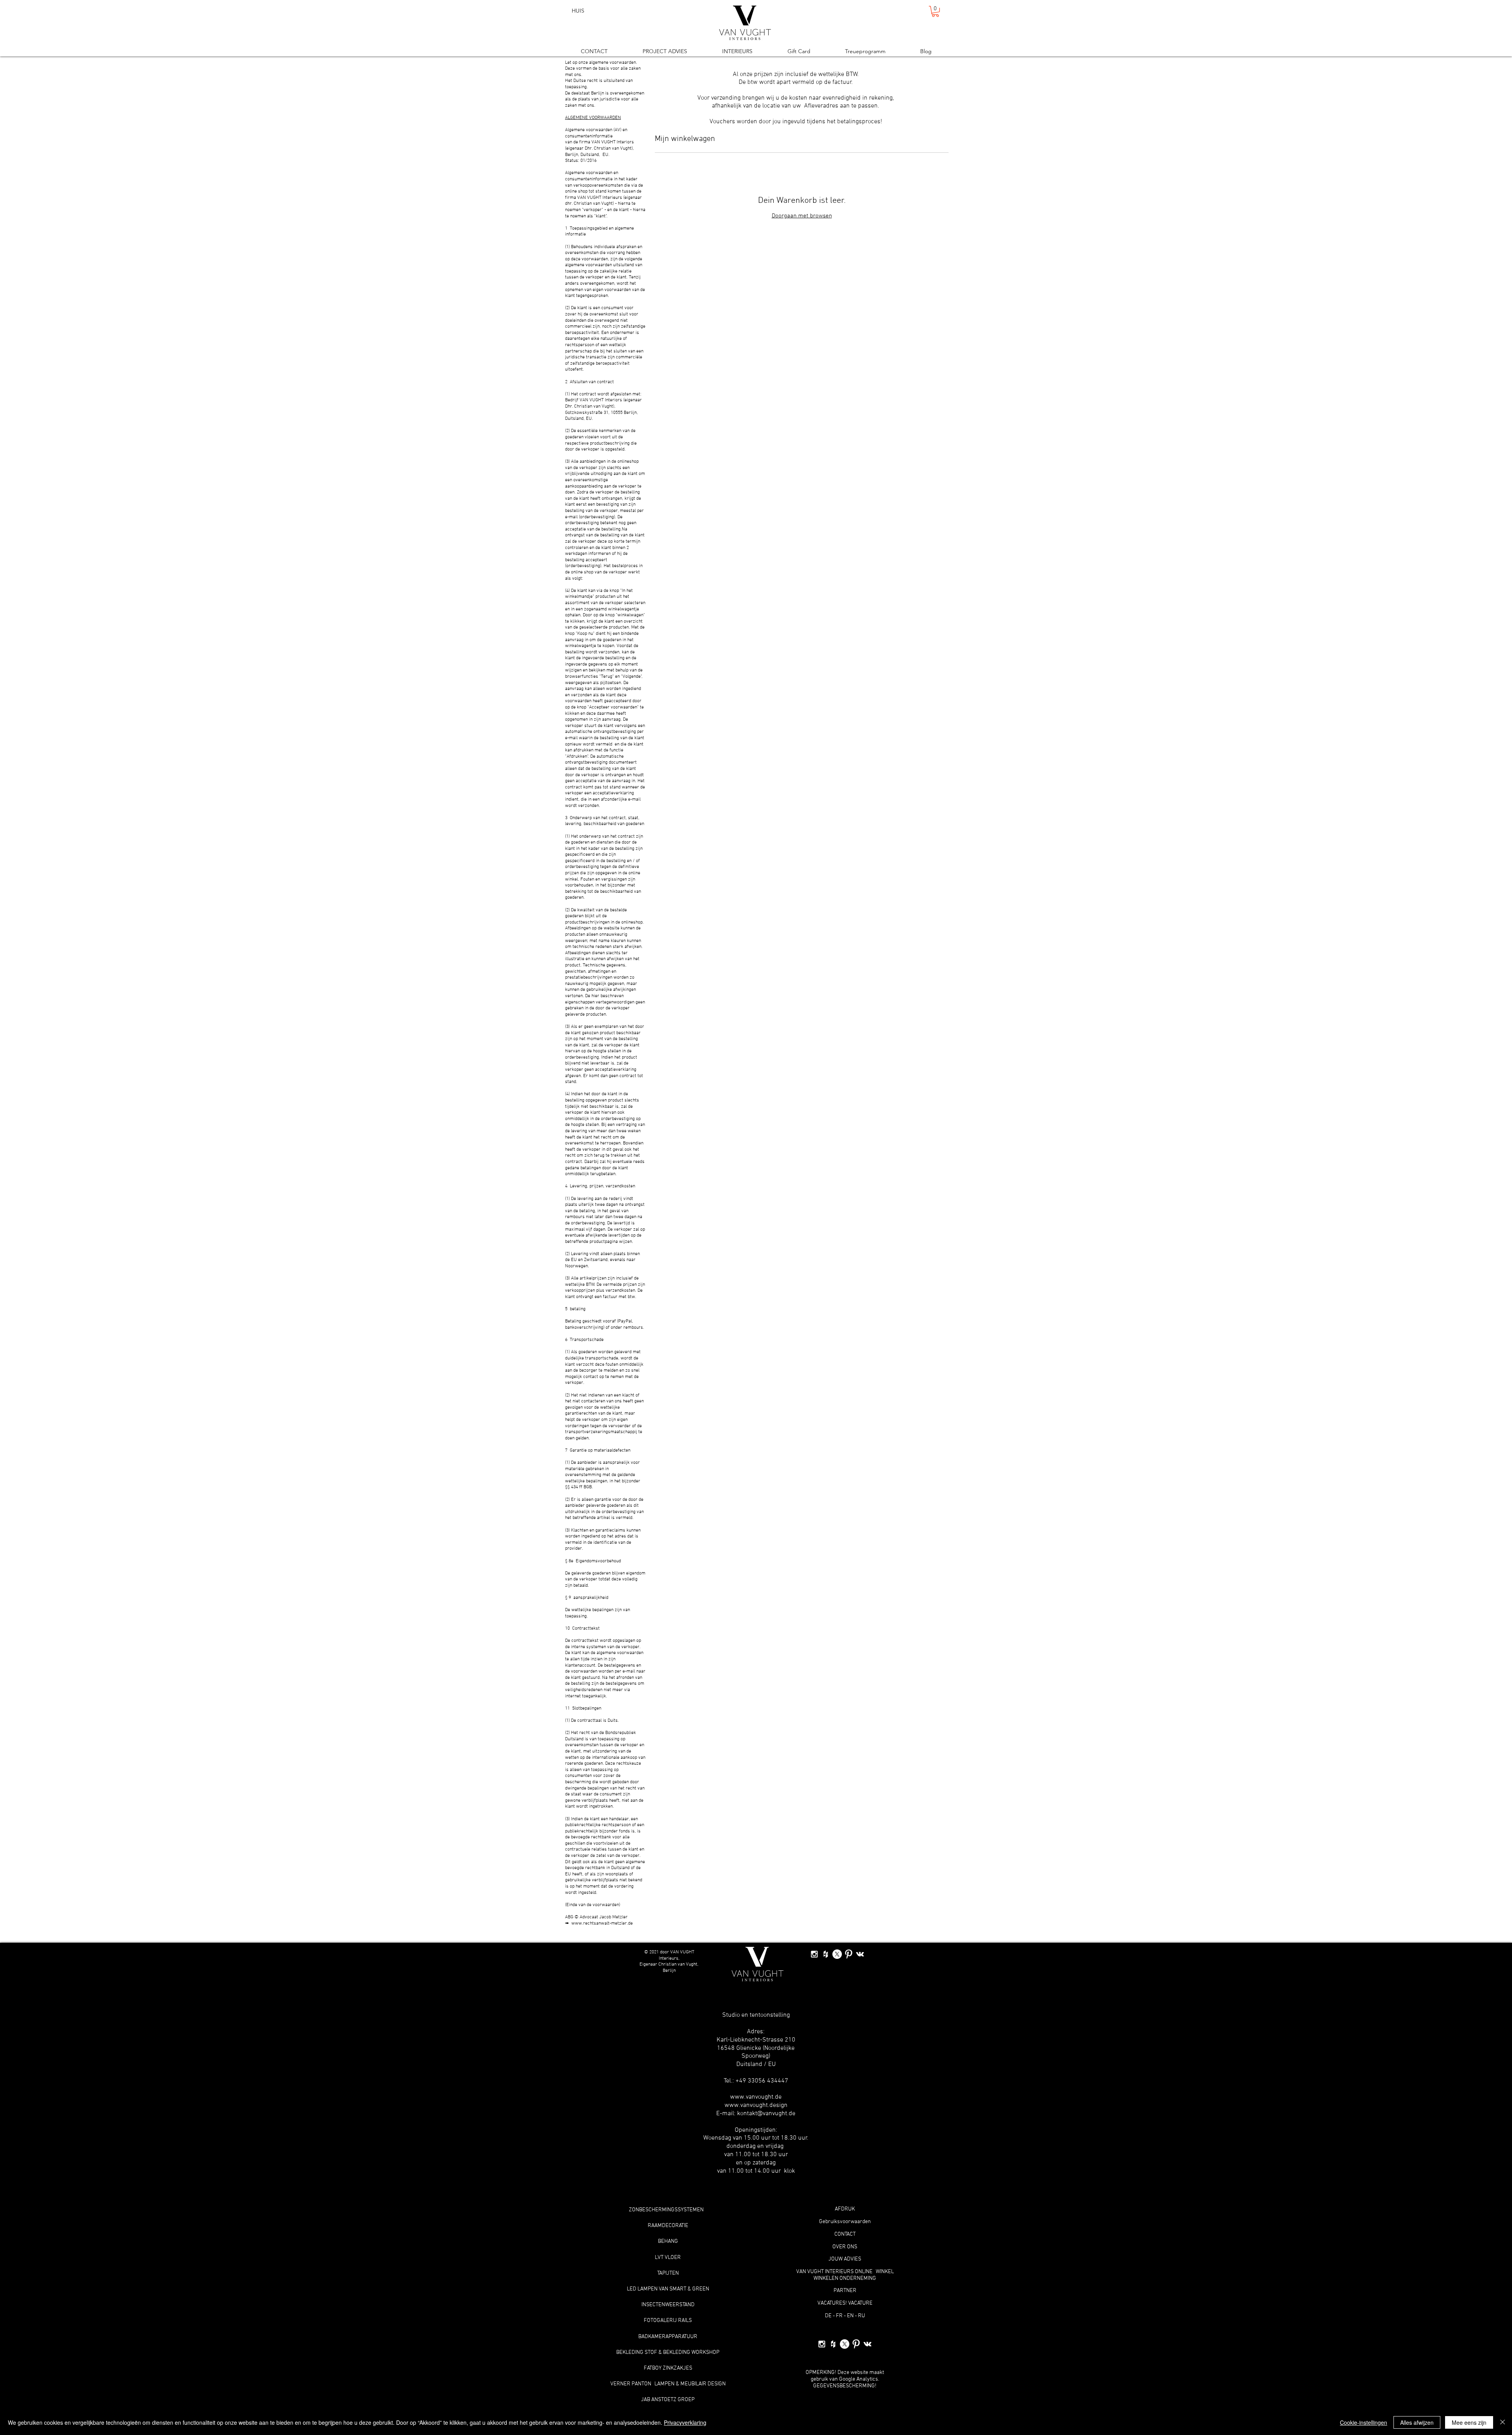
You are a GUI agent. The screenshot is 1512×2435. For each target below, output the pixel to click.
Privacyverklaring (685, 2422)
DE (828, 2316)
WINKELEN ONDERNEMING (845, 2278)
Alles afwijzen (1417, 2422)
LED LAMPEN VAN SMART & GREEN (668, 2289)
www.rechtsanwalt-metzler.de (602, 1923)
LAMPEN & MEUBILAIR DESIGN (690, 2384)
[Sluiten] (1503, 2422)
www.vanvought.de (756, 2097)
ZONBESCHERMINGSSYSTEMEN (666, 2210)
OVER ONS (845, 2247)
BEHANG (668, 2241)
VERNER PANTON (631, 2384)
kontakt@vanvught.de (766, 2114)
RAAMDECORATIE (668, 2226)
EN (850, 2316)
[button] (935, 11)
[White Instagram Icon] (814, 1954)
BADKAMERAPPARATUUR (668, 2337)
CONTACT (845, 2234)
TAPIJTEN (668, 2273)
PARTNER (845, 2291)
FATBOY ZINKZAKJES (668, 2368)
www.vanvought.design (756, 2105)
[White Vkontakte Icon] (860, 1954)
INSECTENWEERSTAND (668, 2305)
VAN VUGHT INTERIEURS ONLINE (834, 2272)
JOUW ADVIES (845, 2259)
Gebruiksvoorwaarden (845, 2222)
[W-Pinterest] (849, 1954)
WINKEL (885, 2272)
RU (862, 2316)
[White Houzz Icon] (826, 1954)
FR (839, 2316)
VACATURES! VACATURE (845, 2303)
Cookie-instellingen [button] (1364, 2422)
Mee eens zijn (1469, 2422)
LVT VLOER (668, 2258)
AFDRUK (845, 2209)
